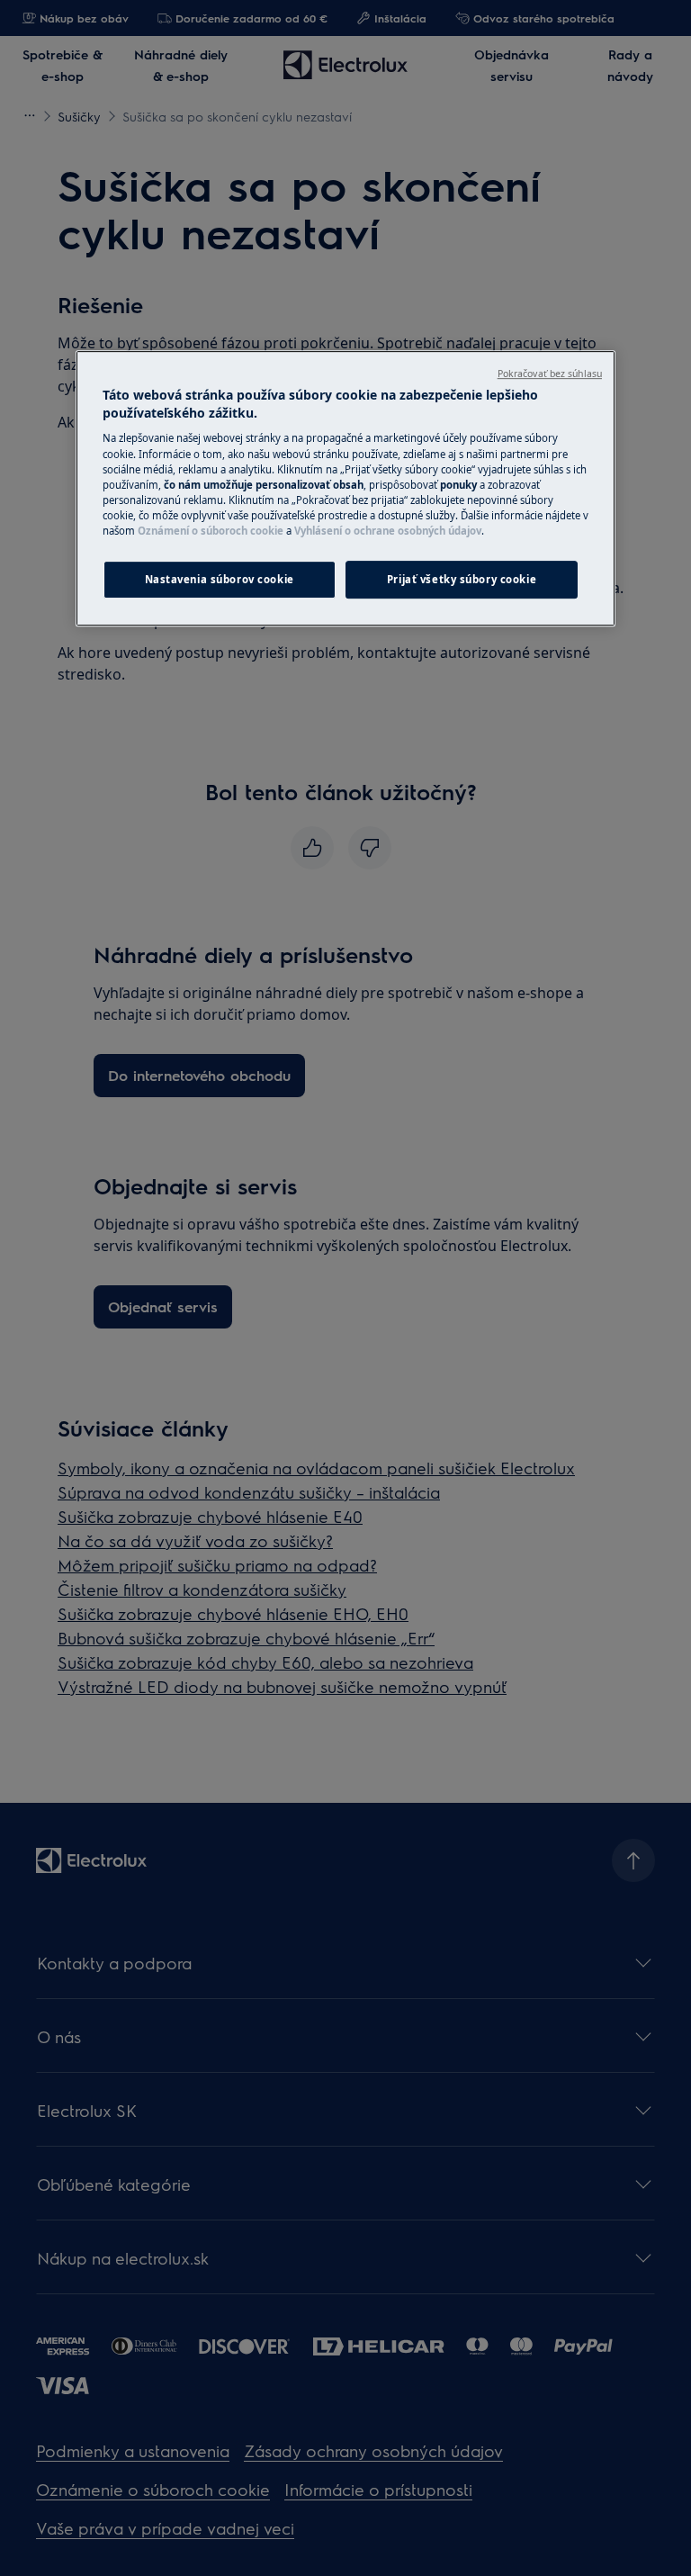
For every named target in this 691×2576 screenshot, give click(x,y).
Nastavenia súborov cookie (220, 579)
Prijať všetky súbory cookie (462, 579)
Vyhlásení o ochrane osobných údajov (388, 531)
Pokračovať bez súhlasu (550, 374)
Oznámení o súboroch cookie (211, 531)
